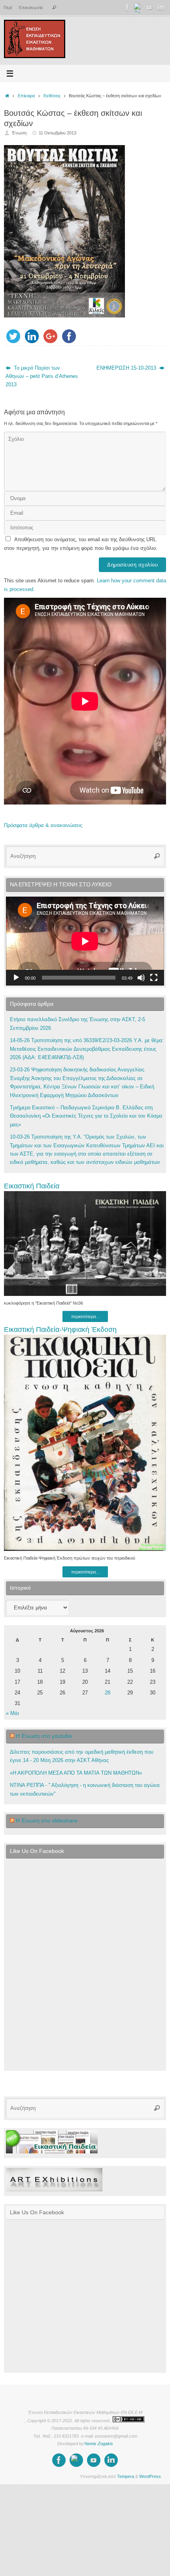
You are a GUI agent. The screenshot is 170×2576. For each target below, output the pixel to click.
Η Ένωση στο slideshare (47, 1821)
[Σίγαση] (141, 978)
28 (108, 1693)
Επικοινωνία (31, 8)
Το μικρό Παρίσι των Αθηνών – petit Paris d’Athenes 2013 (42, 377)
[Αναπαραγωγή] (16, 978)
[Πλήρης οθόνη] (154, 978)
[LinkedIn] (161, 8)
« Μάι (12, 1713)
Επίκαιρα (26, 96)
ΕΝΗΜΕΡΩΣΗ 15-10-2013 (127, 368)
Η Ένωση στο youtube (44, 1736)
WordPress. (151, 2476)
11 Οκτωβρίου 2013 (58, 133)
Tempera (126, 2476)
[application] (85, 941)
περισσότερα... (85, 1316)
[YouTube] (149, 8)
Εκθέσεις (52, 96)
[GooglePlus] (138, 8)
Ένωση (19, 133)
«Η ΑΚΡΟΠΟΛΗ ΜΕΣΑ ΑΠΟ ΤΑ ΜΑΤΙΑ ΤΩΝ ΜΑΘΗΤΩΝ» (76, 1773)
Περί (8, 8)
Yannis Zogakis (98, 2444)
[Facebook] (127, 8)
